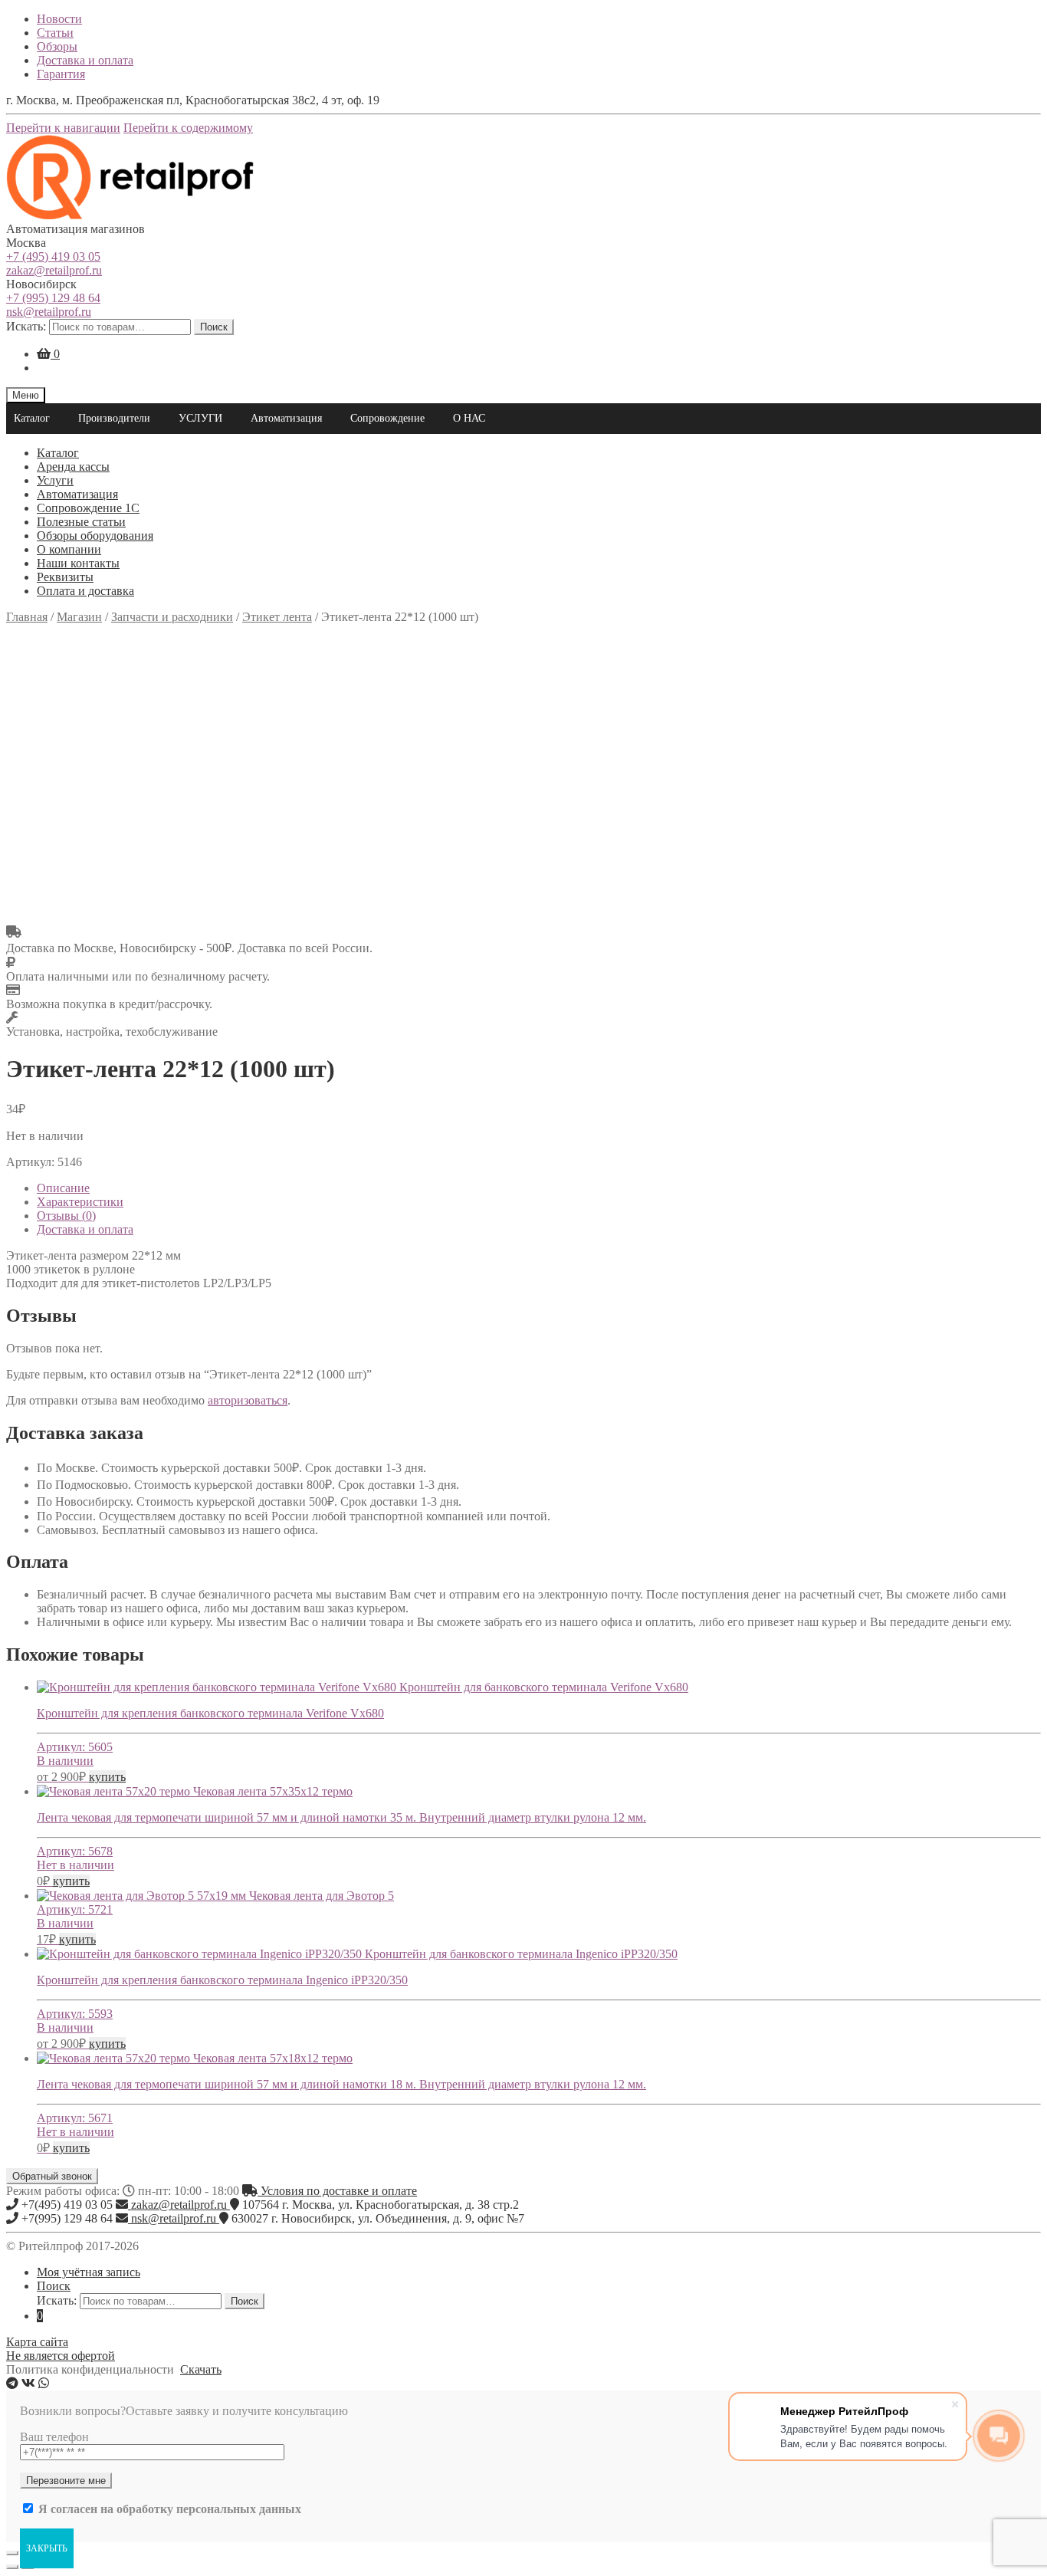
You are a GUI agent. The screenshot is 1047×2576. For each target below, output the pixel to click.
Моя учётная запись (89, 2272)
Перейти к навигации (63, 128)
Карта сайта (37, 2342)
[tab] (539, 1188)
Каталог (32, 418)
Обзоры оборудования (95, 536)
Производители (114, 418)
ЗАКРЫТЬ (47, 2548)
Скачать (201, 2369)
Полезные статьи (81, 522)
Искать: (26, 326)
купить (107, 1777)
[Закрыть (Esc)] (12, 2553)
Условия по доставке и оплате (337, 2191)
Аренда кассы (73, 467)
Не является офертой (61, 2356)
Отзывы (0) (66, 1216)
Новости (59, 19)
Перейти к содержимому (188, 128)
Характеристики (80, 1202)
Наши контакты (78, 563)
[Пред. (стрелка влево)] (12, 2567)
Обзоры (57, 46)
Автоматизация (286, 418)
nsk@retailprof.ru (49, 312)
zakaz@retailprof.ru (54, 270)
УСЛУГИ (200, 418)
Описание (63, 1188)
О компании (69, 549)
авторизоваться (248, 1400)
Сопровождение (387, 418)
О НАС (469, 418)
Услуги (55, 480)
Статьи (55, 33)
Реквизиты (65, 577)
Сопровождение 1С (88, 508)
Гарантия (61, 74)
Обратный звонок (52, 2176)
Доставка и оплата (85, 60)
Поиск (214, 327)
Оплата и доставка (85, 591)
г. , (381, 2205)
